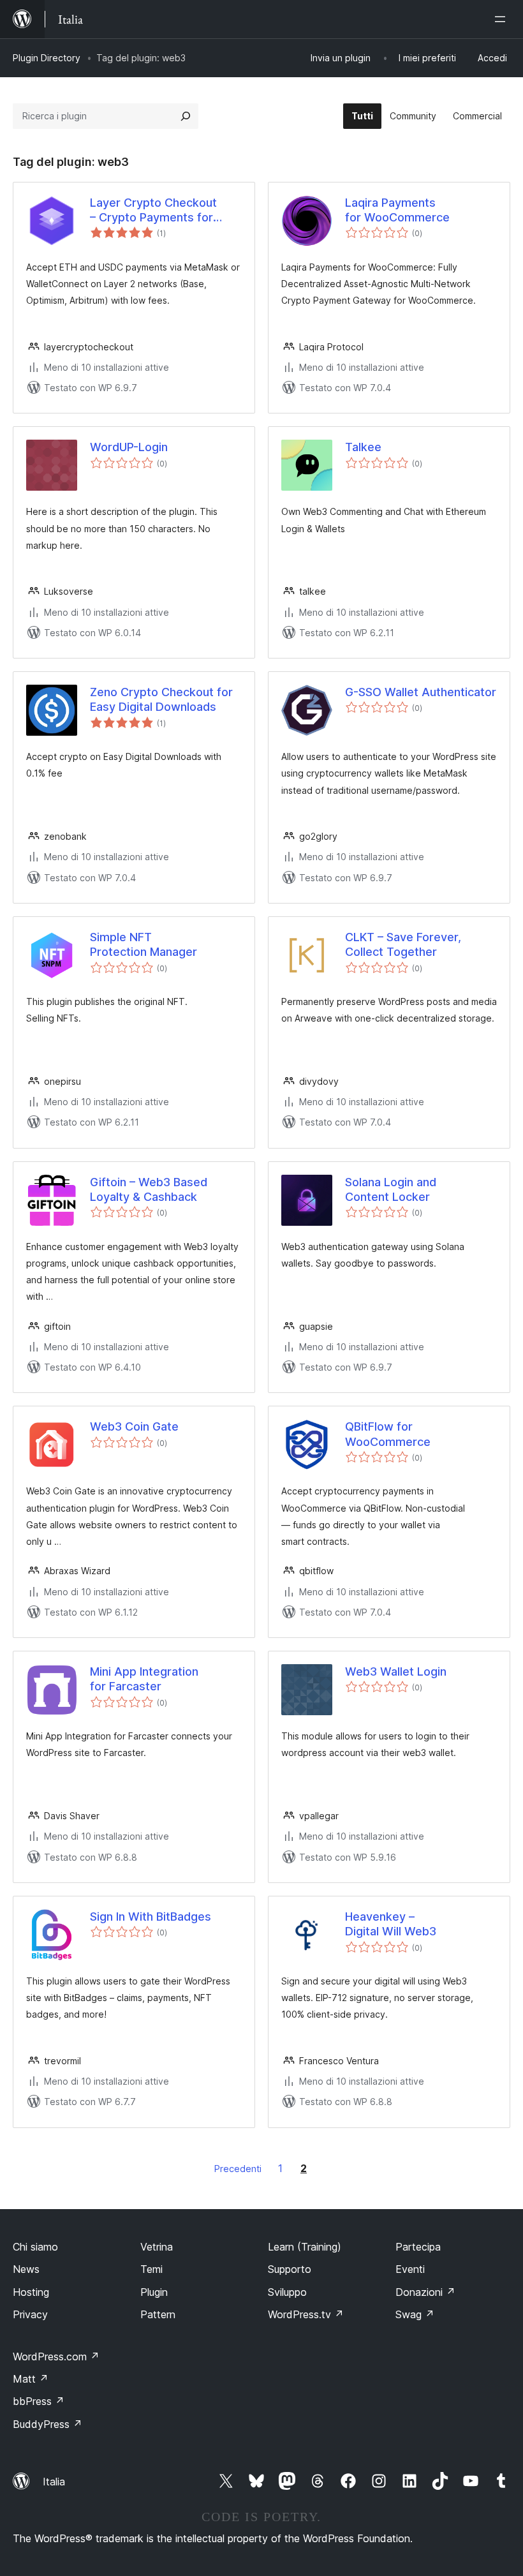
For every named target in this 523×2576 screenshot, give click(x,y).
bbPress (39, 2401)
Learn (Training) (305, 2247)
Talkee (363, 447)
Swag (415, 2314)
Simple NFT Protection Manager (144, 944)
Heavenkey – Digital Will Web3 (391, 1924)
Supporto (290, 2269)
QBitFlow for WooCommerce (388, 1434)
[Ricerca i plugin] (186, 116)
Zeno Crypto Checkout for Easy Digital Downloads (161, 699)
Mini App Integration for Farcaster (144, 1679)
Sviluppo (287, 2292)
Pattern (158, 2314)
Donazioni (425, 2292)
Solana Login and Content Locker (391, 1189)
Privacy (30, 2314)
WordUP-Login (129, 447)
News (26, 2269)
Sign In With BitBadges (151, 1917)
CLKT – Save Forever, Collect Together (403, 944)
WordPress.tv (306, 2314)
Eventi (410, 2269)
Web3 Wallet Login (396, 1671)
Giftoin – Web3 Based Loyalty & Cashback (149, 1189)
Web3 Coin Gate (134, 1426)
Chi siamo (35, 2247)
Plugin (154, 2292)
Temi (151, 2269)
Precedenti (238, 2169)
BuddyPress (48, 2424)
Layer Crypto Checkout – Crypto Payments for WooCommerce (153, 211)
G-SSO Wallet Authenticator (421, 692)
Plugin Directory (47, 58)
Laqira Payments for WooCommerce (397, 210)
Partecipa (418, 2247)
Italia (54, 2482)
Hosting (31, 2292)
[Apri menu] (503, 19)
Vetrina (157, 2247)
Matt (31, 2379)
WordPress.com (56, 2356)
